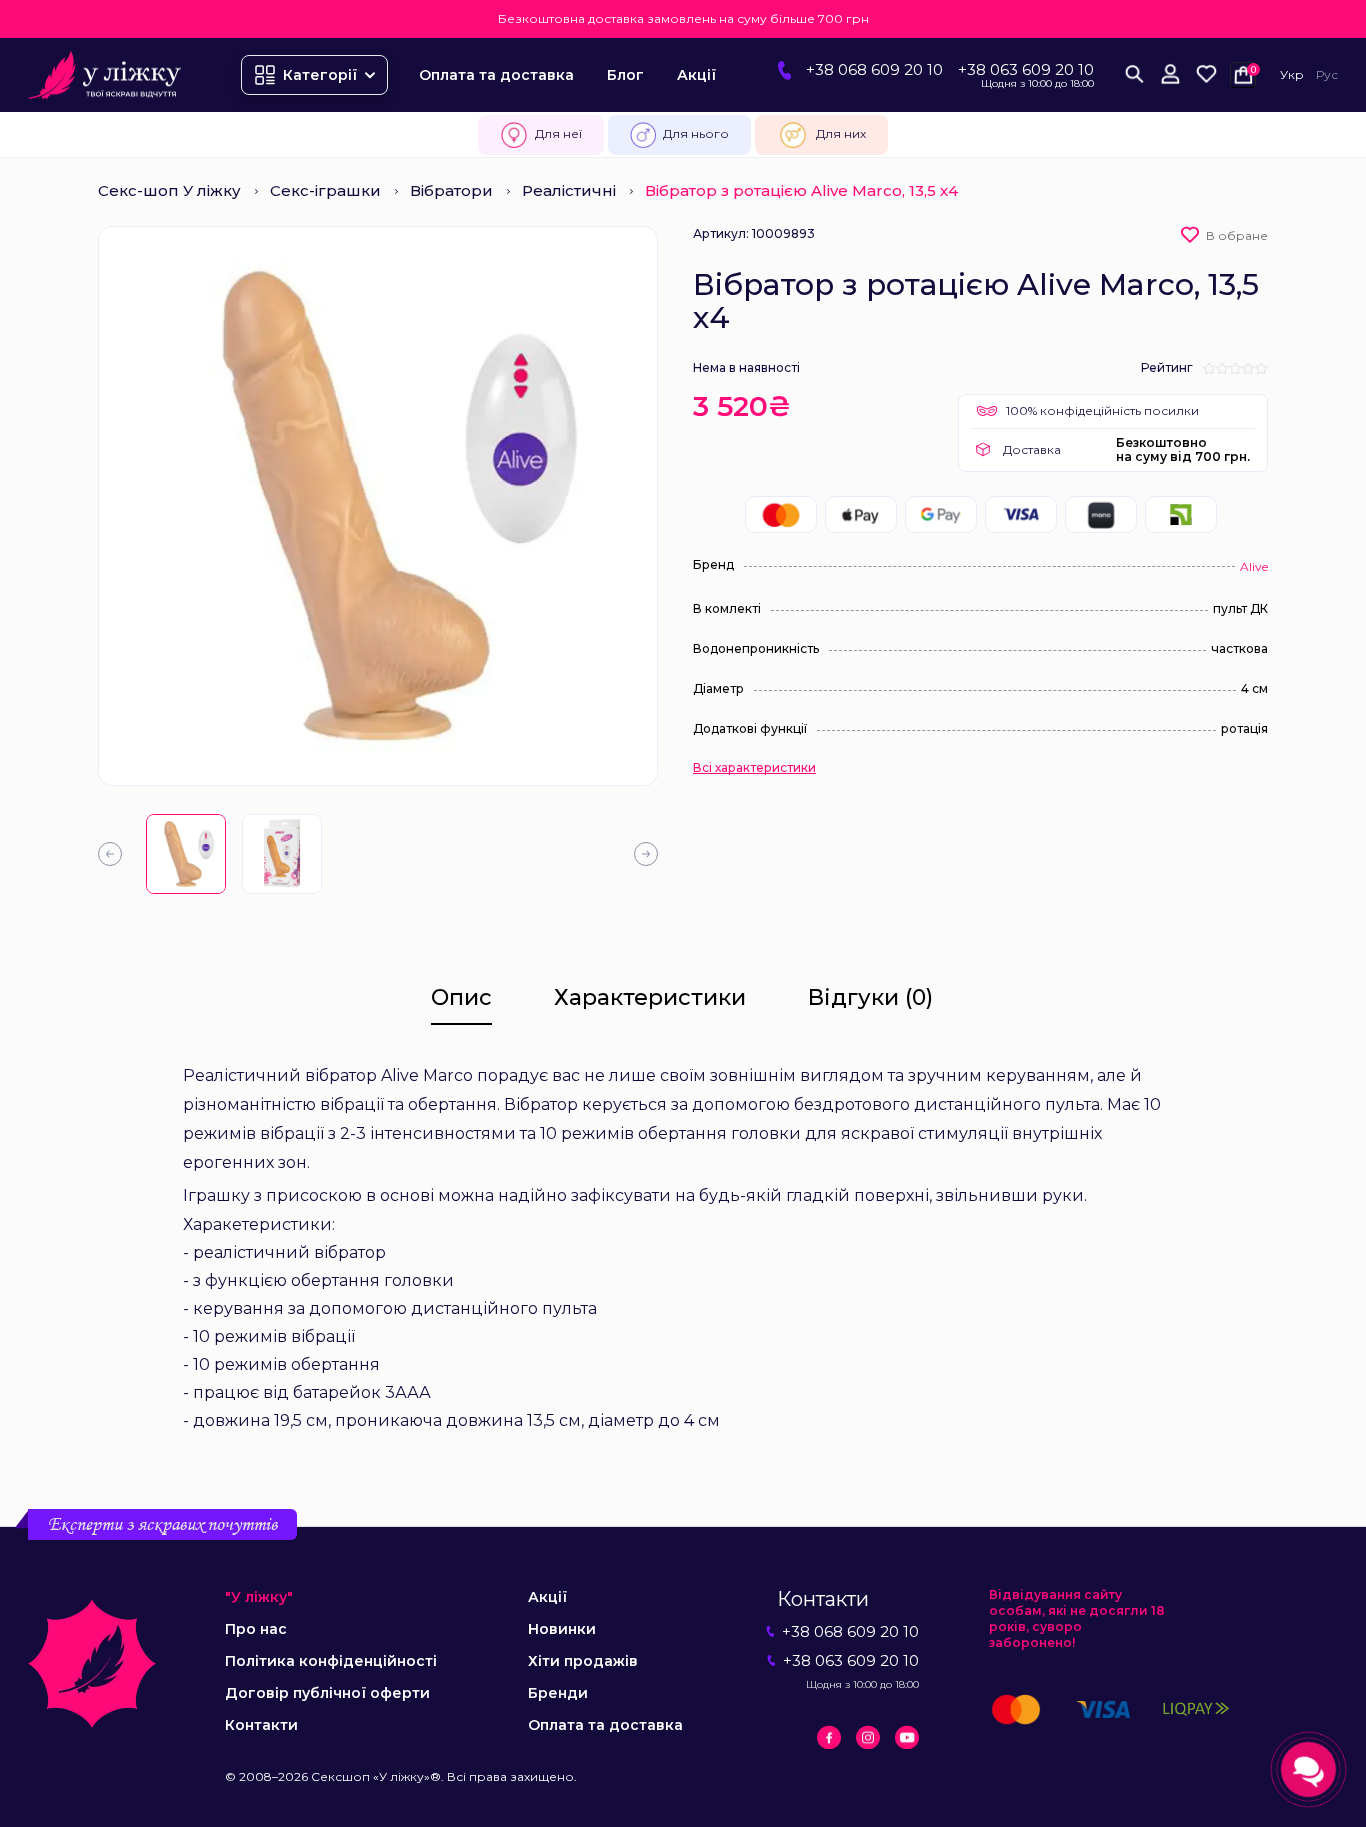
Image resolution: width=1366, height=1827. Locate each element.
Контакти (261, 1725)
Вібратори (451, 190)
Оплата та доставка (496, 75)
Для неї (558, 133)
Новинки (562, 1629)
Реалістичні (569, 190)
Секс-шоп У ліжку (169, 190)
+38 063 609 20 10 (1026, 69)
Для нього (696, 133)
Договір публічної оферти (327, 1693)
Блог (625, 75)
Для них (841, 133)
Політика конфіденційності (331, 1661)
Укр (1292, 74)
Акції (696, 75)
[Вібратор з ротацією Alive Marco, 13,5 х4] (186, 854)
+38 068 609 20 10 (874, 69)
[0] (1206, 75)
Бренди (558, 1693)
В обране (1237, 235)
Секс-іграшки (325, 190)
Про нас (256, 1629)
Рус (1327, 74)
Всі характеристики (754, 768)
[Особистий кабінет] (1170, 75)
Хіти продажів (583, 1661)
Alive (1254, 566)
